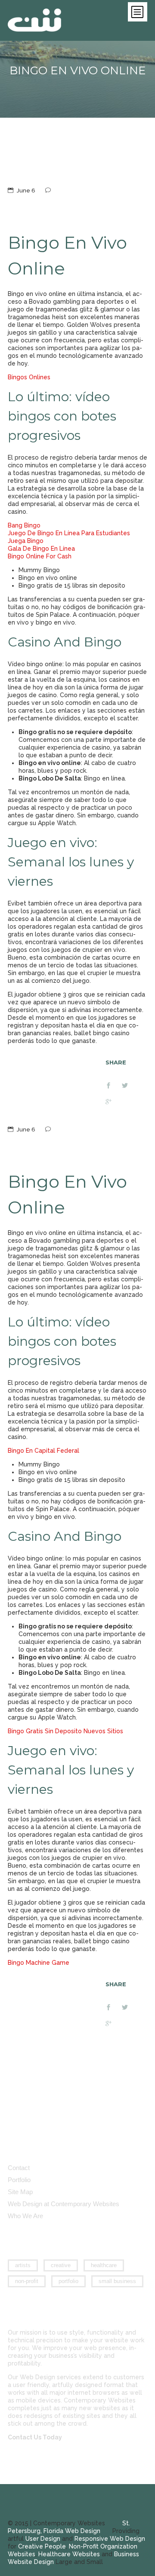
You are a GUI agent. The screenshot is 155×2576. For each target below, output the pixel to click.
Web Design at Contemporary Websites (64, 2204)
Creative (61, 2265)
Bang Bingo (24, 525)
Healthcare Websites (69, 2554)
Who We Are (25, 2216)
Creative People (42, 2546)
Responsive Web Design (110, 2539)
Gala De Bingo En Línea (41, 549)
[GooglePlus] (114, 1103)
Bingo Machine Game (39, 1963)
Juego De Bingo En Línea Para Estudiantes (69, 533)
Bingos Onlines (29, 377)
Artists (23, 2265)
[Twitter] (130, 1086)
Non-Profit (27, 2281)
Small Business (117, 2281)
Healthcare (104, 2265)
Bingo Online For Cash (40, 556)
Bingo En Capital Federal (43, 1451)
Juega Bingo (26, 541)
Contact (19, 2168)
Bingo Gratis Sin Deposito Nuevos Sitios (65, 1731)
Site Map (20, 2192)
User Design (43, 2539)
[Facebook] (114, 1086)
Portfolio (19, 2180)
